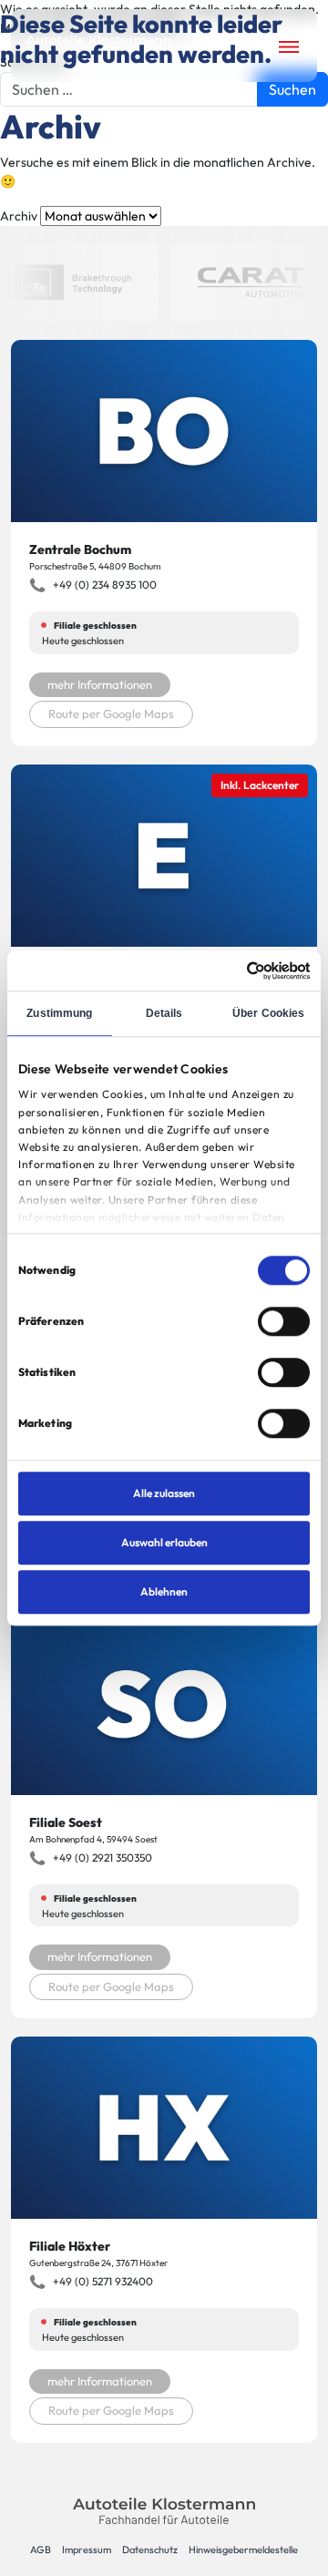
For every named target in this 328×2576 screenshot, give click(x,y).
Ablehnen (164, 1591)
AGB (41, 2550)
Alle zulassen (164, 1493)
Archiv (19, 216)
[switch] (284, 1321)
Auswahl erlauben (164, 1542)
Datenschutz (150, 2550)
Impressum (87, 2550)
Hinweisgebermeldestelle (243, 2550)
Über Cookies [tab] (268, 1013)
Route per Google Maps (111, 713)
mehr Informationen (100, 684)
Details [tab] (164, 1013)
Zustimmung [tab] (59, 1013)
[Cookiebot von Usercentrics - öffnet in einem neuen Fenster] (234, 970)
